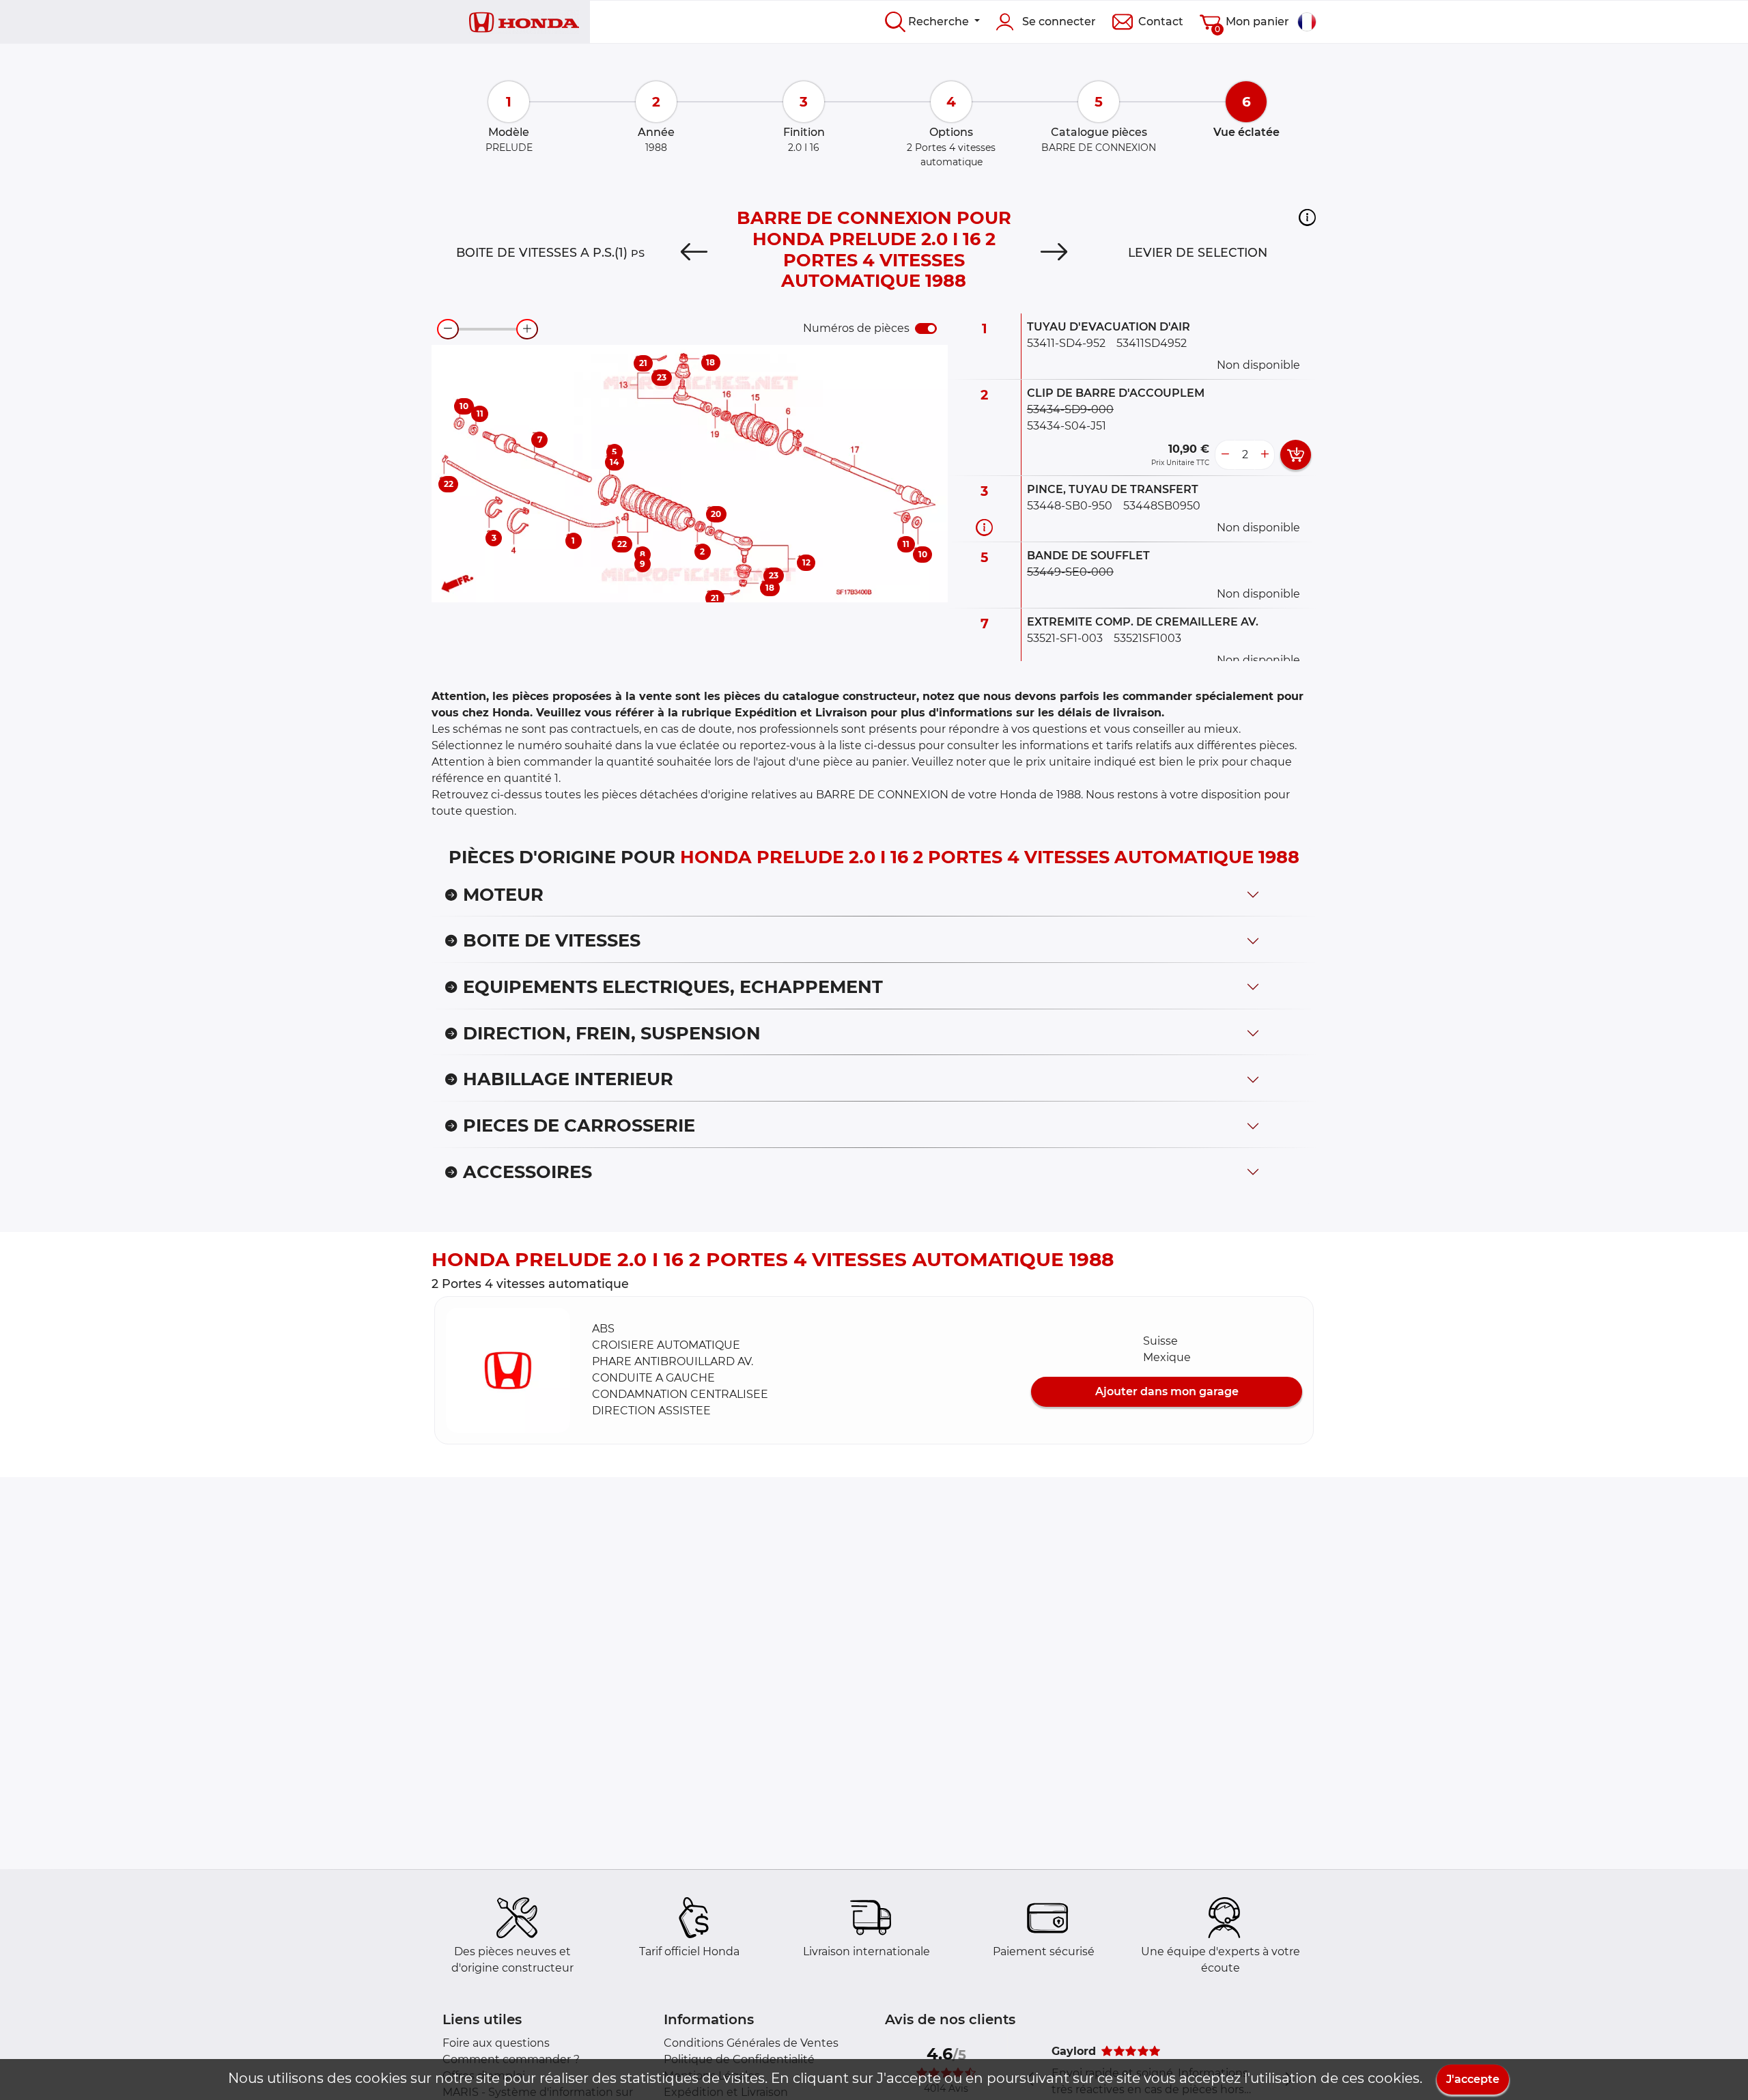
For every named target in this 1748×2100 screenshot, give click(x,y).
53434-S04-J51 (1067, 426)
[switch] (926, 328)
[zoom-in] (527, 329)
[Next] (1054, 253)
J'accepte (1473, 2079)
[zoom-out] (448, 329)
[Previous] (694, 253)
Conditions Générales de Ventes (751, 2043)
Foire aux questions (496, 2043)
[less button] (1225, 455)
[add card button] (1296, 455)
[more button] (1265, 455)
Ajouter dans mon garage (1167, 1391)
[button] (1307, 217)
